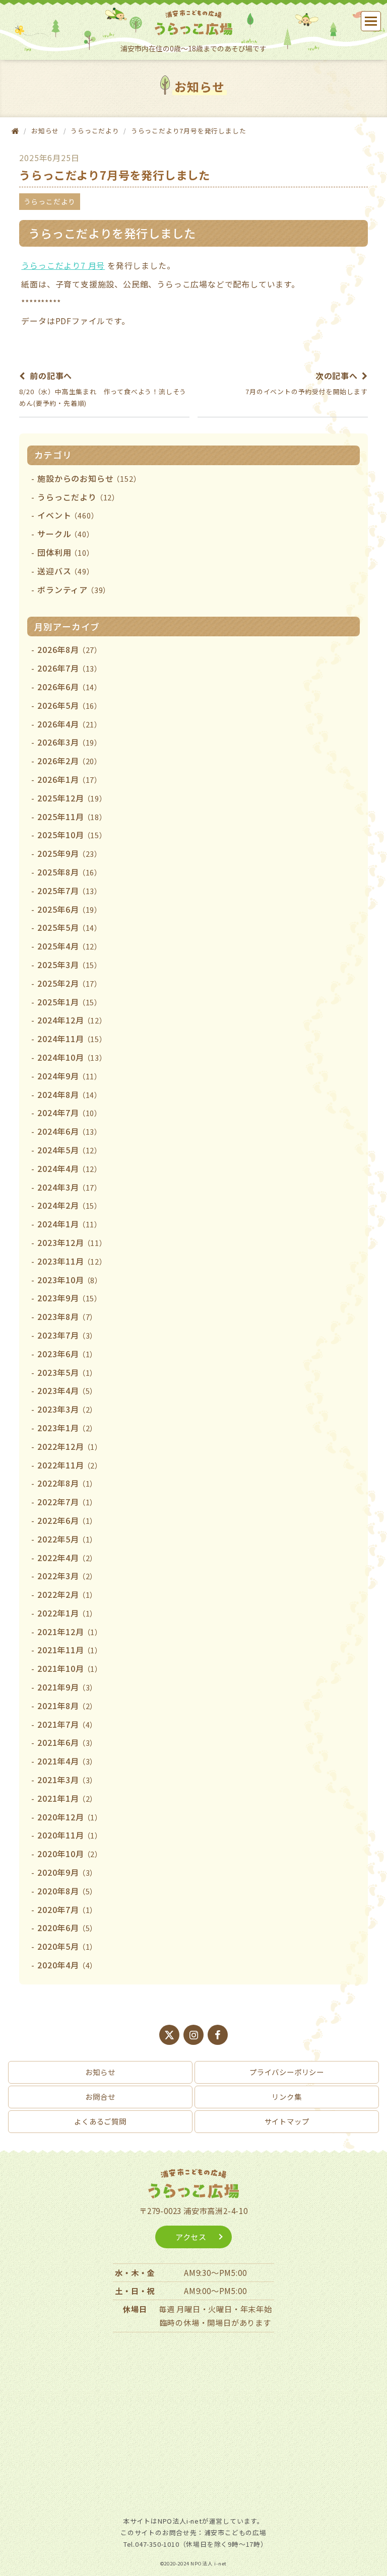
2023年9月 (70, 1298)
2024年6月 (70, 1131)
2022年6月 (67, 1520)
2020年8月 (67, 1891)
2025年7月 (70, 891)
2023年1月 (67, 1428)
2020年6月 (67, 1928)
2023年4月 (67, 1390)
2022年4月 (67, 1558)
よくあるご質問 (100, 2121)
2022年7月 (67, 1502)
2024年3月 (70, 1187)
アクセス (191, 2237)
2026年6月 (70, 687)
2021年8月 (67, 1706)
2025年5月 (70, 927)
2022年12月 (70, 1446)
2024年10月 (72, 1057)
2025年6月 (70, 909)
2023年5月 (67, 1372)
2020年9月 (67, 1872)
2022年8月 (67, 1483)
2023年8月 (67, 1316)
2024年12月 (72, 1020)
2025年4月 (70, 946)
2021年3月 (67, 1780)
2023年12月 (72, 1242)
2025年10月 (72, 835)
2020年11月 (70, 1835)
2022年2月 (67, 1594)
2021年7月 (67, 1724)
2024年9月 (70, 1076)
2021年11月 (70, 1650)
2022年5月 (67, 1539)
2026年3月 (70, 742)
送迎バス (66, 571)
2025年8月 (70, 872)
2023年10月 (70, 1280)
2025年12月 (72, 798)
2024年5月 (70, 1150)
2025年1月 (70, 1002)
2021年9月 (67, 1687)
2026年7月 (70, 668)
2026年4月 (70, 724)
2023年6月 (67, 1354)
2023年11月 (72, 1261)
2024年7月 (70, 1113)
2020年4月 (67, 1965)
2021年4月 (67, 1761)
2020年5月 (67, 1946)
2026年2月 (70, 761)
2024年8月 (70, 1094)
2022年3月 (67, 1576)
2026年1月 (70, 779)
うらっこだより (95, 131)
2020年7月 (67, 1909)
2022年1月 (67, 1613)
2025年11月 (72, 817)
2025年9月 (70, 853)
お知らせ (100, 2072)
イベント (68, 515)
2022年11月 (70, 1465)
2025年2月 (70, 983)
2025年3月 (70, 965)
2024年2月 (70, 1205)
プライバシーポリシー (287, 2072)
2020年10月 (70, 1854)
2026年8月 (70, 649)
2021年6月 (67, 1742)
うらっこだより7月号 (63, 265)
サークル (66, 534)
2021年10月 (70, 1668)
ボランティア (74, 590)
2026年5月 (70, 705)
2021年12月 (70, 1632)
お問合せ (100, 2096)
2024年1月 (70, 1224)
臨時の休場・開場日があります (215, 2322)
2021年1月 (67, 1798)
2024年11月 (72, 1039)
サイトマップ (287, 2121)
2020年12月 (70, 1817)
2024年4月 (70, 1168)
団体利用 (66, 552)
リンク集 (286, 2096)
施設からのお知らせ (89, 478)
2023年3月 (67, 1409)
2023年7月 (67, 1335)
